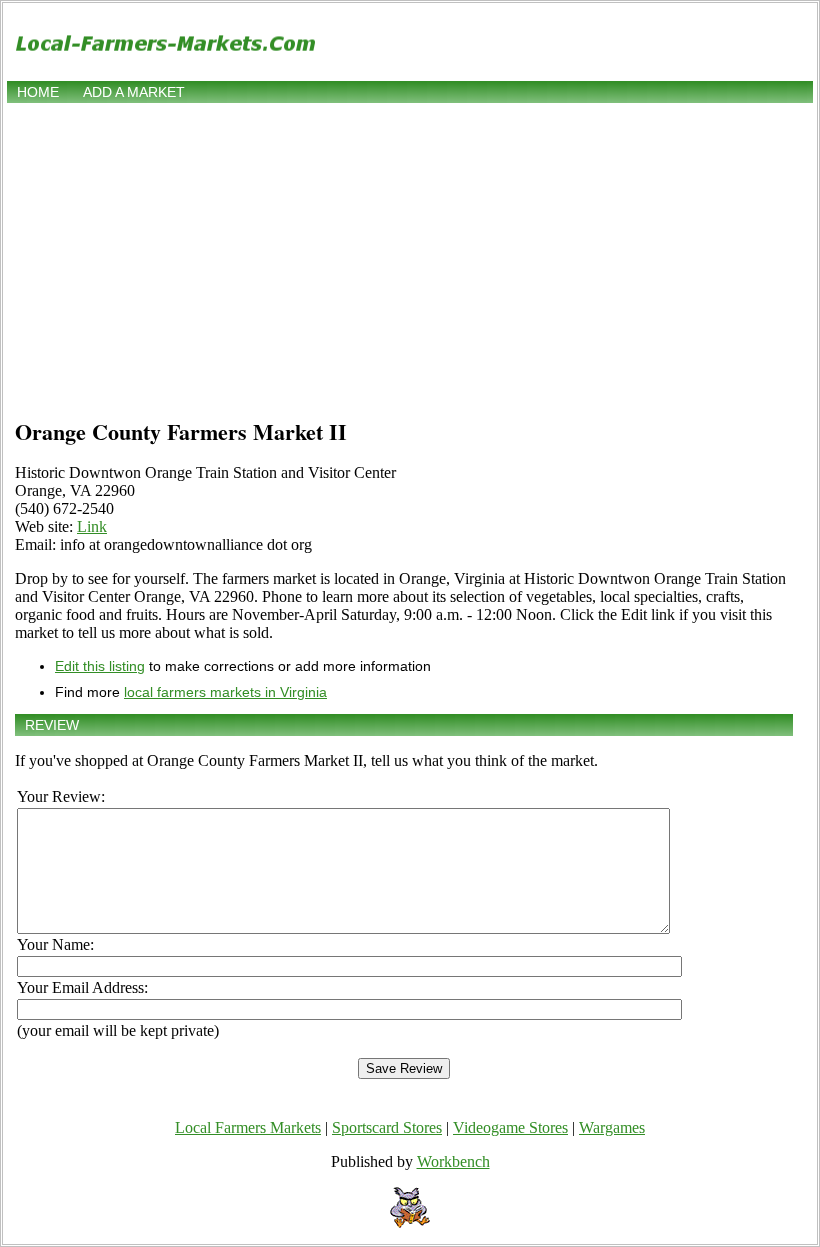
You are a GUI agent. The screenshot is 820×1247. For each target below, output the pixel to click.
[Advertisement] (410, 257)
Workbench (453, 1161)
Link (92, 526)
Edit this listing (100, 666)
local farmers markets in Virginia (225, 692)
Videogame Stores (510, 1127)
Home (38, 92)
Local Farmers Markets (248, 1127)
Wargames (612, 1127)
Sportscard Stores (387, 1127)
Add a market (134, 92)
